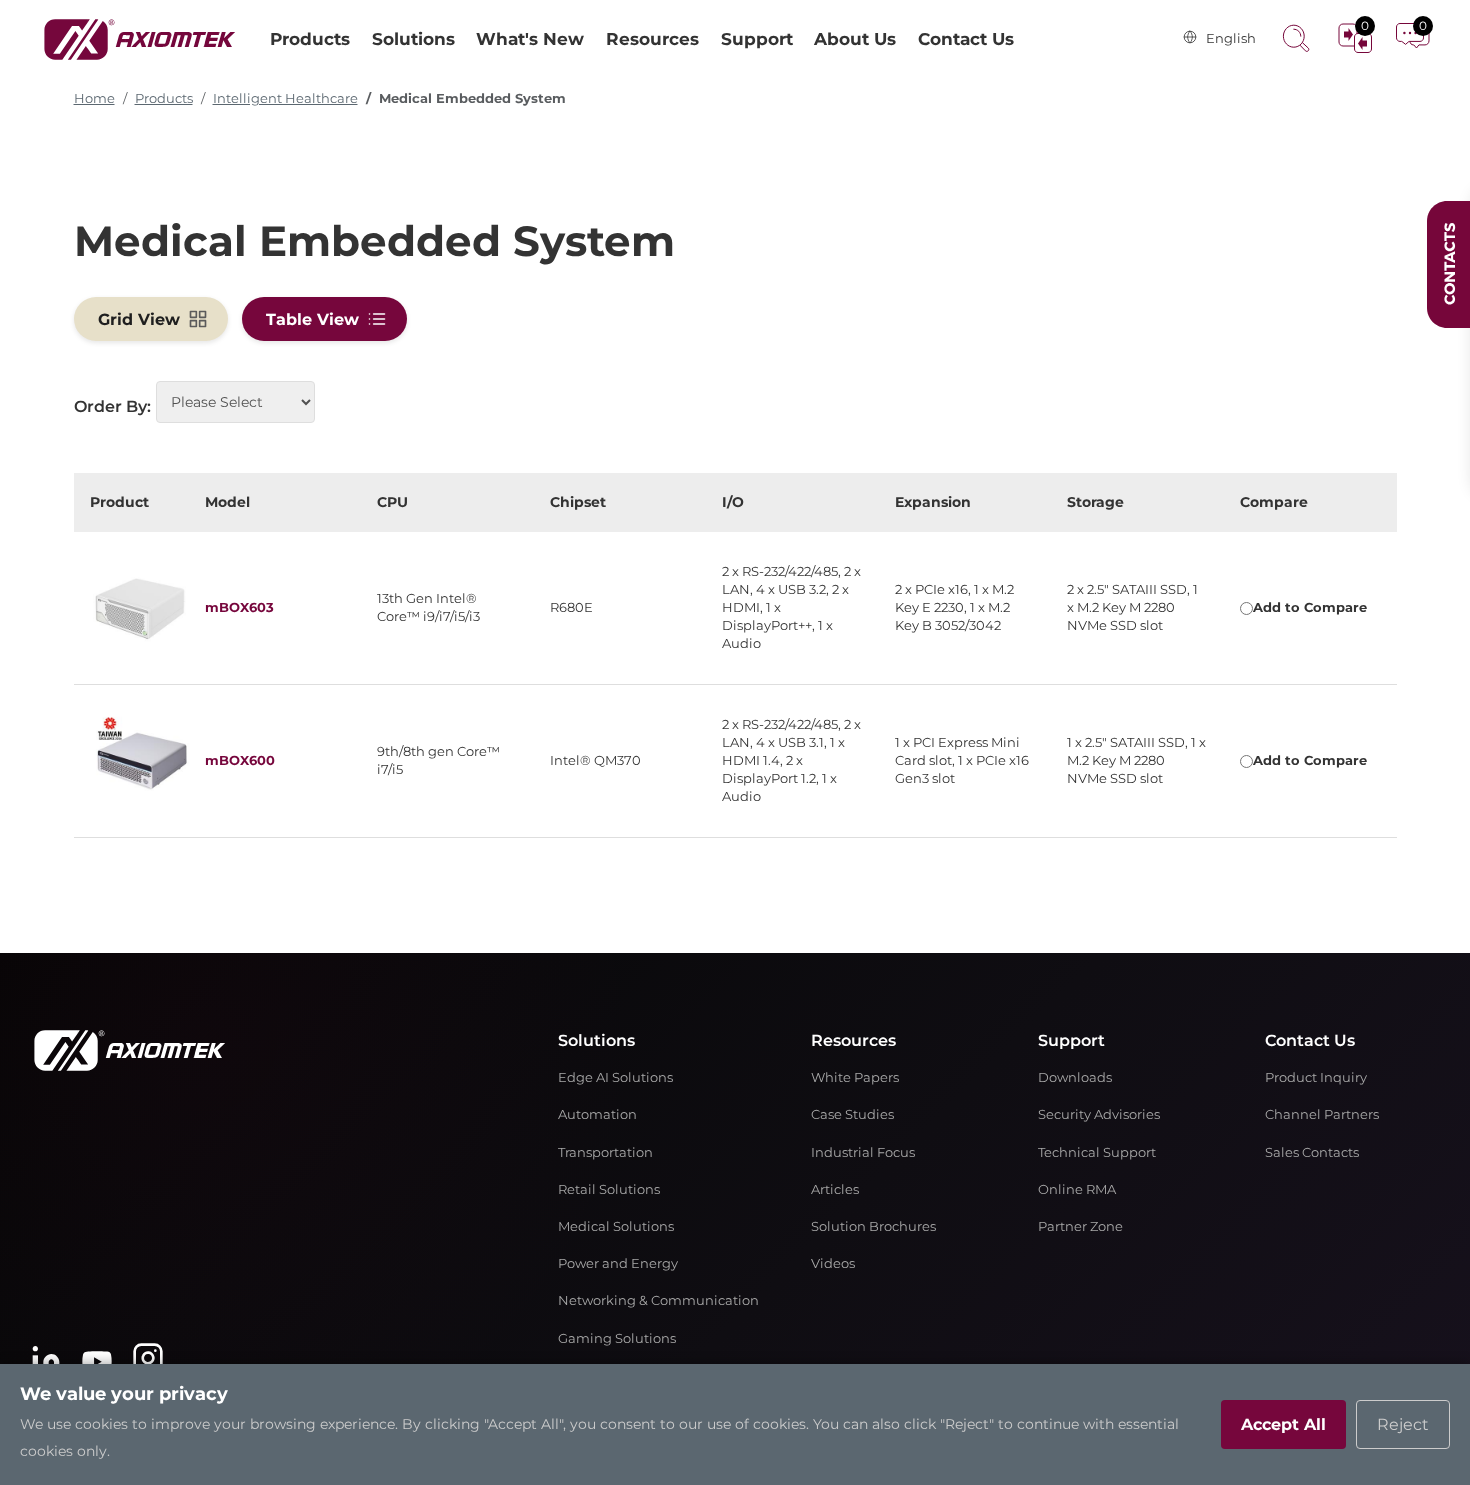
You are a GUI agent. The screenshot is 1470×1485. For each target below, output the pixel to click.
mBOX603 (239, 607)
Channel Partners (1322, 1114)
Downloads (1075, 1077)
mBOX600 (240, 760)
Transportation (605, 1152)
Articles (835, 1189)
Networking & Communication (658, 1300)
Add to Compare (1310, 607)
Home (94, 98)
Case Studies (852, 1114)
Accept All (1283, 1424)
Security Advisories (1099, 1114)
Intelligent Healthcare (285, 98)
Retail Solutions (609, 1189)
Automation (597, 1114)
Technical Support (1097, 1152)
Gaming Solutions (617, 1338)
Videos (833, 1263)
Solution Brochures (873, 1226)
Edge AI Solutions (615, 1077)
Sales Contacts (1312, 1152)
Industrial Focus (863, 1152)
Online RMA (1077, 1189)
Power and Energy (618, 1263)
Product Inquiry (1316, 1077)
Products (164, 98)
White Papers (855, 1077)
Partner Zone (1080, 1226)
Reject (1403, 1424)
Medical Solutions (616, 1226)
